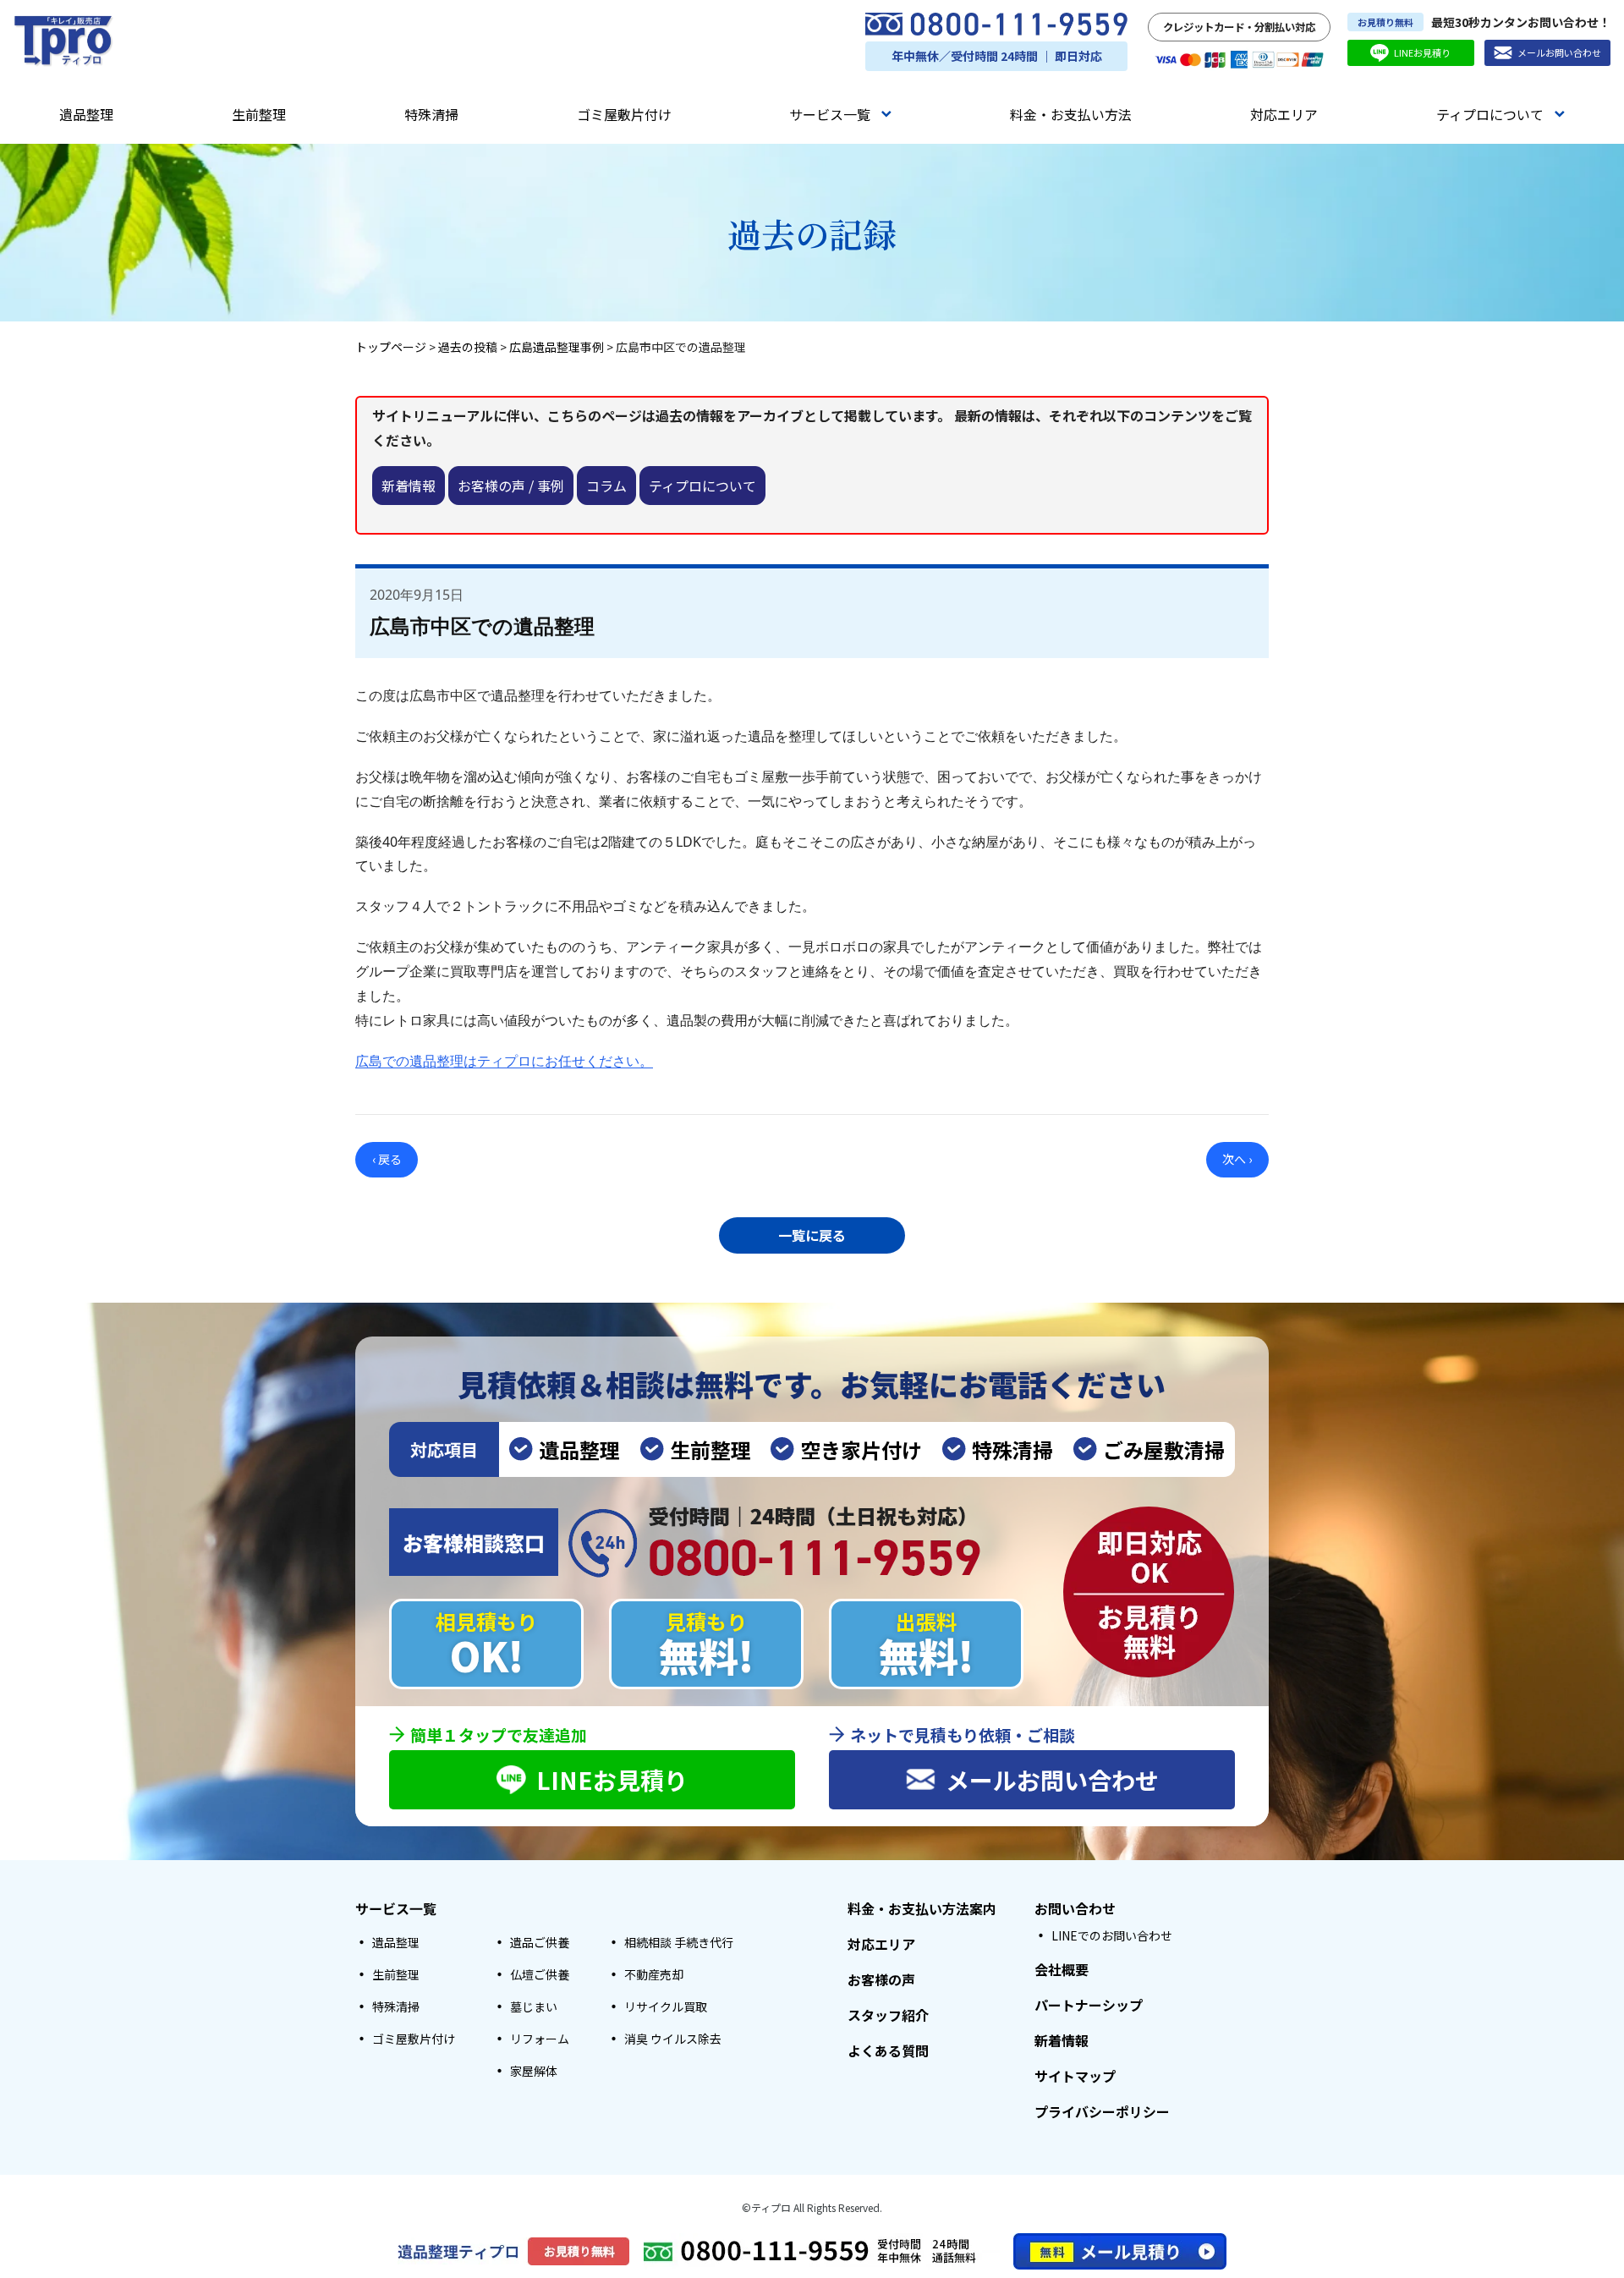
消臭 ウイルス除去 (673, 2039)
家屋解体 (534, 2071)
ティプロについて (1490, 114)
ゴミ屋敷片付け (624, 114)
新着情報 (409, 486)
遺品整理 (86, 114)
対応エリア (1284, 114)
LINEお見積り (1422, 52)
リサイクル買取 (666, 2006)
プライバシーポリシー (1102, 2111)
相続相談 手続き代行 (679, 1942)
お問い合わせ (1075, 1908)
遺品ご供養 (540, 1942)
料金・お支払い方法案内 (922, 1908)
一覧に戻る (812, 1235)
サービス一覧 (830, 114)
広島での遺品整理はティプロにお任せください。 (504, 1061)
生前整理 (259, 114)
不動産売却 (654, 1974)
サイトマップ (1075, 2076)
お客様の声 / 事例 (511, 486)
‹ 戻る (387, 1159)
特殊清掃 (431, 114)
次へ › (1237, 1159)
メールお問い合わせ (1559, 52)
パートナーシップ (1089, 2005)
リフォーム (540, 2039)
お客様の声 (881, 1979)
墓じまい (534, 2006)
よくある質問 (888, 2050)
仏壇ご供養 (540, 1974)
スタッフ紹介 (888, 2015)
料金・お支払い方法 (1071, 114)
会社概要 (1062, 1969)
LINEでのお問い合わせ (1112, 1935)
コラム (606, 486)
